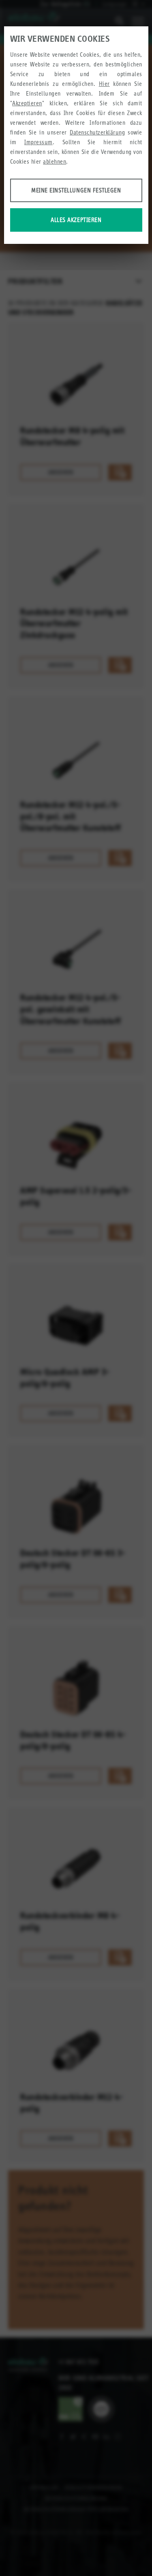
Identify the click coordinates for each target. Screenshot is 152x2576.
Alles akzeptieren (76, 220)
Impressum (39, 142)
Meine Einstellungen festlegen (76, 190)
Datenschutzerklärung (97, 132)
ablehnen (55, 161)
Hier (104, 84)
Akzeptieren (27, 103)
